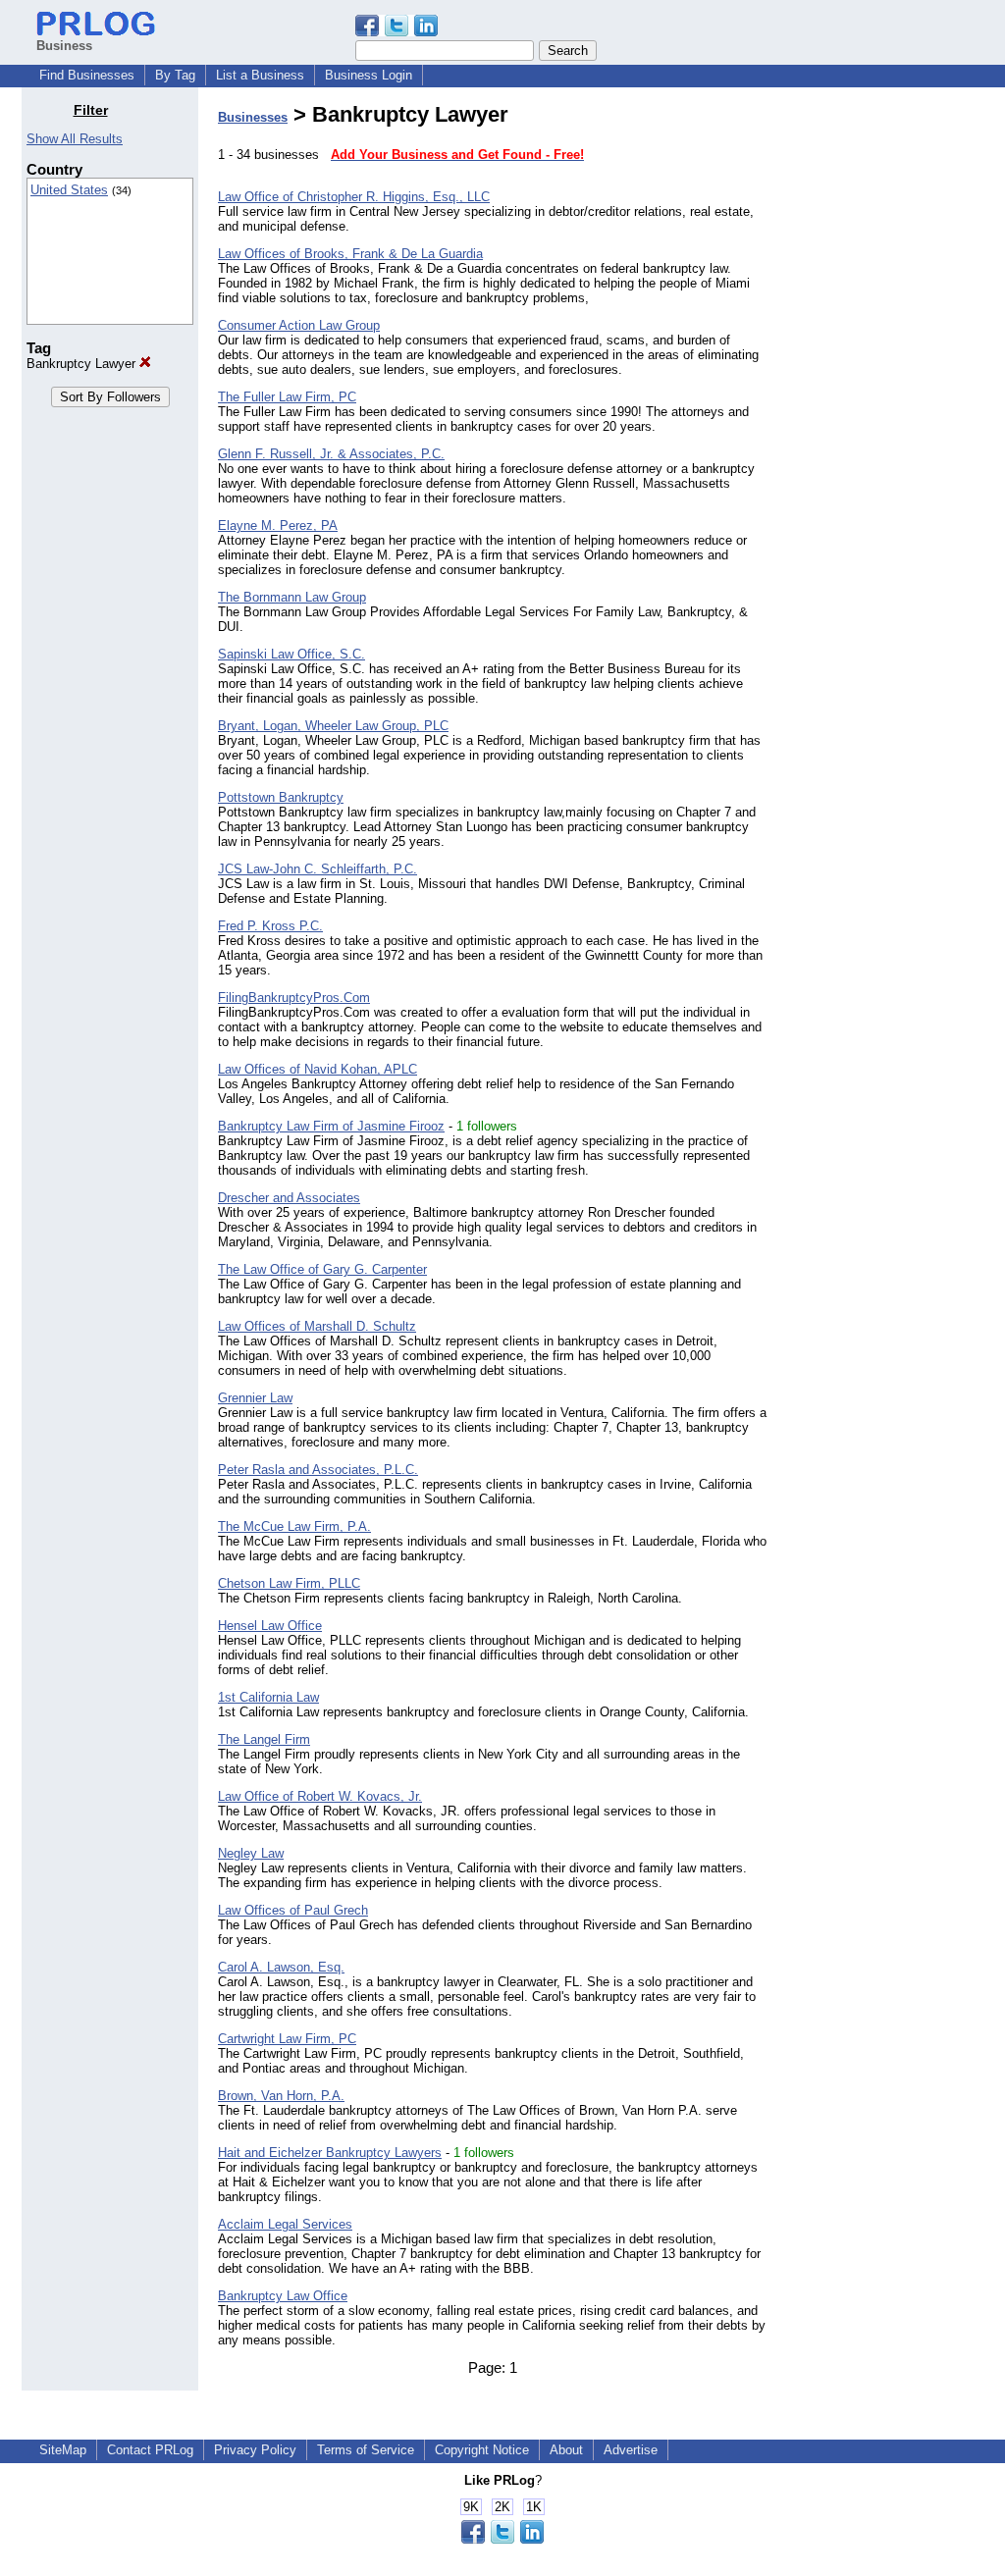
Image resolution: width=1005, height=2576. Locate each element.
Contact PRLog (150, 2450)
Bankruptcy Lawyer (83, 364)
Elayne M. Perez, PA (278, 526)
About (566, 2450)
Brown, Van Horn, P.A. (281, 2096)
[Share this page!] (397, 32)
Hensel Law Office (270, 1626)
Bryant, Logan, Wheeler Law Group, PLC (333, 726)
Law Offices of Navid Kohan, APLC (317, 1069)
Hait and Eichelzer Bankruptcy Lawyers (330, 2153)
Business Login (369, 75)
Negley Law (251, 1853)
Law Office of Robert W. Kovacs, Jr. (320, 1796)
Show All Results (75, 139)
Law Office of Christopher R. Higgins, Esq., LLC (354, 197)
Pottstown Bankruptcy (281, 797)
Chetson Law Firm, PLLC (289, 1583)
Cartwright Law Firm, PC (287, 2039)
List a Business (260, 75)
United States (69, 190)
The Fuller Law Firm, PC (287, 397)
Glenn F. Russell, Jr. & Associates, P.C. (331, 454)
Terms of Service (366, 2450)
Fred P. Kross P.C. (270, 926)
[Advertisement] (883, 396)
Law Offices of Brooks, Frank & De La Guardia (350, 254)
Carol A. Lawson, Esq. (281, 1967)
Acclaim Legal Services (285, 2224)
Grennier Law (255, 1398)
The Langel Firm (264, 1739)
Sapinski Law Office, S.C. (291, 654)
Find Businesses (87, 75)
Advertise (631, 2450)
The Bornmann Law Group (292, 597)
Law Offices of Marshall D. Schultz (317, 1326)
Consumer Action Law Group (299, 325)
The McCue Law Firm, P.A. (294, 1526)
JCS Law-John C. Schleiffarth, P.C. (317, 869)
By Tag (175, 75)
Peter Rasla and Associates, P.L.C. (318, 1470)
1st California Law (268, 1697)
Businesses (253, 117)
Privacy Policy (255, 2450)
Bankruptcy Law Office (283, 2296)
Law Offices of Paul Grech (293, 1910)
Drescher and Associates (289, 1198)
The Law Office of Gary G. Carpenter (322, 1269)
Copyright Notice (482, 2450)
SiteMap (63, 2450)
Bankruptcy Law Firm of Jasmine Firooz (331, 1126)
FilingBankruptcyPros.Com (294, 998)
